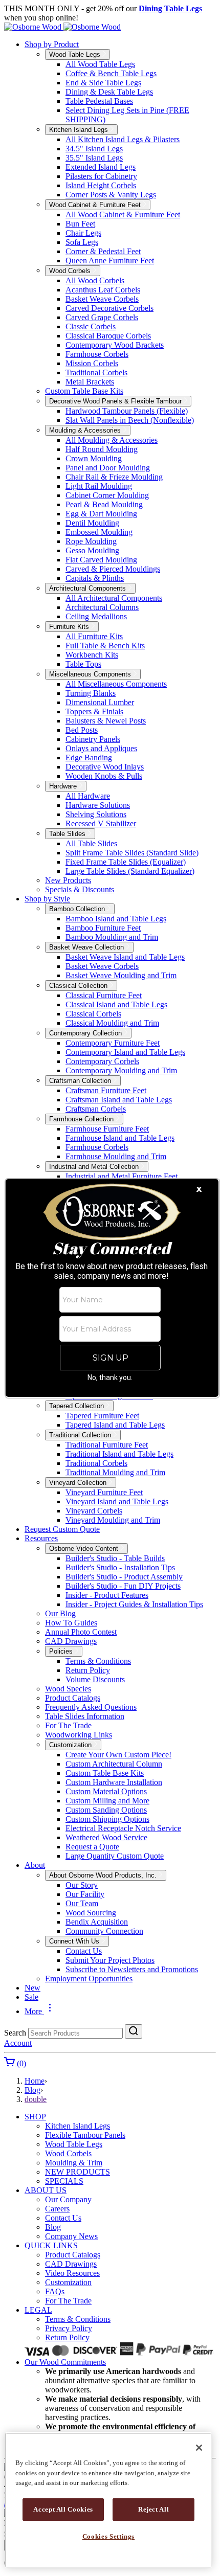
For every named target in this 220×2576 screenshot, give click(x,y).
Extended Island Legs (101, 167)
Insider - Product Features (107, 1595)
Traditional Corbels (96, 372)
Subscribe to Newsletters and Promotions (132, 1969)
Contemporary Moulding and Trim (121, 1070)
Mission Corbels (92, 363)
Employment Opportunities (89, 1979)
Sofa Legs (82, 242)
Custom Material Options (106, 1791)
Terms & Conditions (98, 1661)
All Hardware (88, 796)
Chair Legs (83, 233)
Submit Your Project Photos (110, 1960)
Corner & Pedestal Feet (103, 251)
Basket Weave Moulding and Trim (121, 975)
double (36, 2099)
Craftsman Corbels (96, 1109)
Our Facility (85, 1894)
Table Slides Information (85, 1716)
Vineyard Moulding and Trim (113, 1520)
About (35, 1865)
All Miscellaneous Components (116, 684)
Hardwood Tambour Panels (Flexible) (127, 411)
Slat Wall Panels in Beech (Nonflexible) (130, 420)
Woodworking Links (79, 1735)
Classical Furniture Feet (104, 995)
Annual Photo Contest (81, 1632)
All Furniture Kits (94, 636)
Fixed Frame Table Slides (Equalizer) (126, 862)
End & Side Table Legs (103, 83)
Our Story (82, 1885)
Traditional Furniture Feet (107, 1445)
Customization (68, 2282)
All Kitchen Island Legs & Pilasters (123, 139)
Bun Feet (80, 224)
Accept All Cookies (63, 2509)
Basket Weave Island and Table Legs (125, 957)
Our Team (82, 1903)
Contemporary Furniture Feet (113, 1043)
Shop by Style (47, 899)
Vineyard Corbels (94, 1511)
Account (18, 2043)
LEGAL (38, 2310)
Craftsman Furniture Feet (106, 1090)
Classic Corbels (91, 326)
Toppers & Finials (94, 711)
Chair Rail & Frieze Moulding (114, 477)
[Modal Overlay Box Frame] (112, 1288)
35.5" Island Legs (94, 158)
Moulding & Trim (74, 2163)
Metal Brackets (90, 382)
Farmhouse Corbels (97, 354)
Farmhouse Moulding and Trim (116, 1156)
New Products (68, 880)
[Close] (199, 2448)
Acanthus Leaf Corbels (103, 290)
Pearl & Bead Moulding (104, 504)
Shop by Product (52, 44)
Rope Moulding (91, 541)
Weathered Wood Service (106, 1837)
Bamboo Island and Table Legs (116, 919)
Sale (31, 1997)
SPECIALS (64, 2181)
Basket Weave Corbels (102, 299)
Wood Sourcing (91, 1913)
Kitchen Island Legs (78, 2126)
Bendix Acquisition (97, 1922)
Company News (71, 2236)
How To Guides (71, 1623)
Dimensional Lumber (100, 702)
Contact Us (84, 1951)
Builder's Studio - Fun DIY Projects (123, 1586)
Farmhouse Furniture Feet (107, 1129)
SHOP (35, 2117)
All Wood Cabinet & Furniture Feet (123, 214)
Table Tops (83, 664)
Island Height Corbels (101, 185)
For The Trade (68, 1725)
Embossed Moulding (99, 532)
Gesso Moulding (92, 550)
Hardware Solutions (98, 805)
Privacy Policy (69, 2328)
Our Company (68, 2199)
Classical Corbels (93, 1014)
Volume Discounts (95, 1679)
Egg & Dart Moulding (101, 514)
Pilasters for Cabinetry (101, 176)
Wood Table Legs (74, 2144)
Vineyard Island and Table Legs (117, 1501)
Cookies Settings (109, 2536)
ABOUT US (46, 2190)
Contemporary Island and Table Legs (125, 1052)
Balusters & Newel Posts (106, 721)
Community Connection (104, 1931)
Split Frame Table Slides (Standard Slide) (132, 853)
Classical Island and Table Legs (116, 1004)
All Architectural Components (114, 598)
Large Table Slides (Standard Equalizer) (130, 871)
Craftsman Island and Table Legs (119, 1100)
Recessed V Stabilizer (101, 823)
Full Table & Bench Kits (105, 646)
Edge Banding (89, 758)
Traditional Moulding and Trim (115, 1472)
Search (15, 2033)
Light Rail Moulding (99, 486)
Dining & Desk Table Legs (109, 92)
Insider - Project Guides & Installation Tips (134, 1604)
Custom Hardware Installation (114, 1782)
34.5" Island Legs (94, 149)
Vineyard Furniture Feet (104, 1492)
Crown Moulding (94, 458)
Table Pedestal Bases (99, 101)
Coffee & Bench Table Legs (111, 73)
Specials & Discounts (80, 889)
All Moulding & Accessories (112, 440)
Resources (41, 1538)
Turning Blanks (91, 693)
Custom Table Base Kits (84, 391)
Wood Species (68, 1689)
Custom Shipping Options (107, 1819)
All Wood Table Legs (100, 64)
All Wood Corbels (95, 280)
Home (35, 2081)
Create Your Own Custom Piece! (118, 1755)
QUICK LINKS (51, 2245)
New (32, 1988)
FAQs (55, 2291)
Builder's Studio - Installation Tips (120, 1567)
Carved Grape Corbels (102, 317)
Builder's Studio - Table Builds (115, 1558)
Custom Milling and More (107, 1801)
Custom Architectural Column (114, 1764)
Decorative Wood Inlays (105, 767)
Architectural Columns (102, 607)
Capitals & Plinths (95, 578)
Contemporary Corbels (102, 1061)
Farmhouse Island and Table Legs (120, 1138)
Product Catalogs (73, 1698)
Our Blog (60, 1613)
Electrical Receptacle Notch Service (123, 1828)
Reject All (154, 2509)
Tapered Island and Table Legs (115, 1425)
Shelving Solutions (96, 814)
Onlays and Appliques (101, 748)
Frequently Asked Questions (91, 1707)
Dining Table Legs (170, 8)
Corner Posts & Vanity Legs (111, 195)
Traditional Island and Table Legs (119, 1454)
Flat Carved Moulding (101, 560)
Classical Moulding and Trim (112, 1023)
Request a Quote (92, 1847)
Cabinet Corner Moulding (107, 495)
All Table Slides (91, 843)
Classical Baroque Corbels (108, 336)
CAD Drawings (71, 1641)
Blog (32, 2090)
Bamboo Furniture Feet (103, 928)
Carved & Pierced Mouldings (113, 569)
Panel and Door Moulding (108, 468)
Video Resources (72, 2273)
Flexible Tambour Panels (85, 2135)
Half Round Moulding (102, 449)
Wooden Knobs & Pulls (104, 776)
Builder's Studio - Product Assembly (124, 1577)
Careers (57, 2209)
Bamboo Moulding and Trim (112, 937)
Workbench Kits (92, 655)
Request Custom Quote (62, 1529)
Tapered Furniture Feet (102, 1416)
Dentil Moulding (92, 523)
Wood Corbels (68, 2153)
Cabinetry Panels (93, 739)
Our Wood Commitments (65, 2362)
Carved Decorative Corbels (109, 308)
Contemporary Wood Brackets (115, 345)
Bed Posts (82, 730)
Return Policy (88, 1670)
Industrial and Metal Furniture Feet (122, 1176)
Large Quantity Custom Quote (115, 1856)
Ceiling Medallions (96, 616)
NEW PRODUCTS (78, 2172)
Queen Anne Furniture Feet (110, 261)
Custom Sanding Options (106, 1810)
